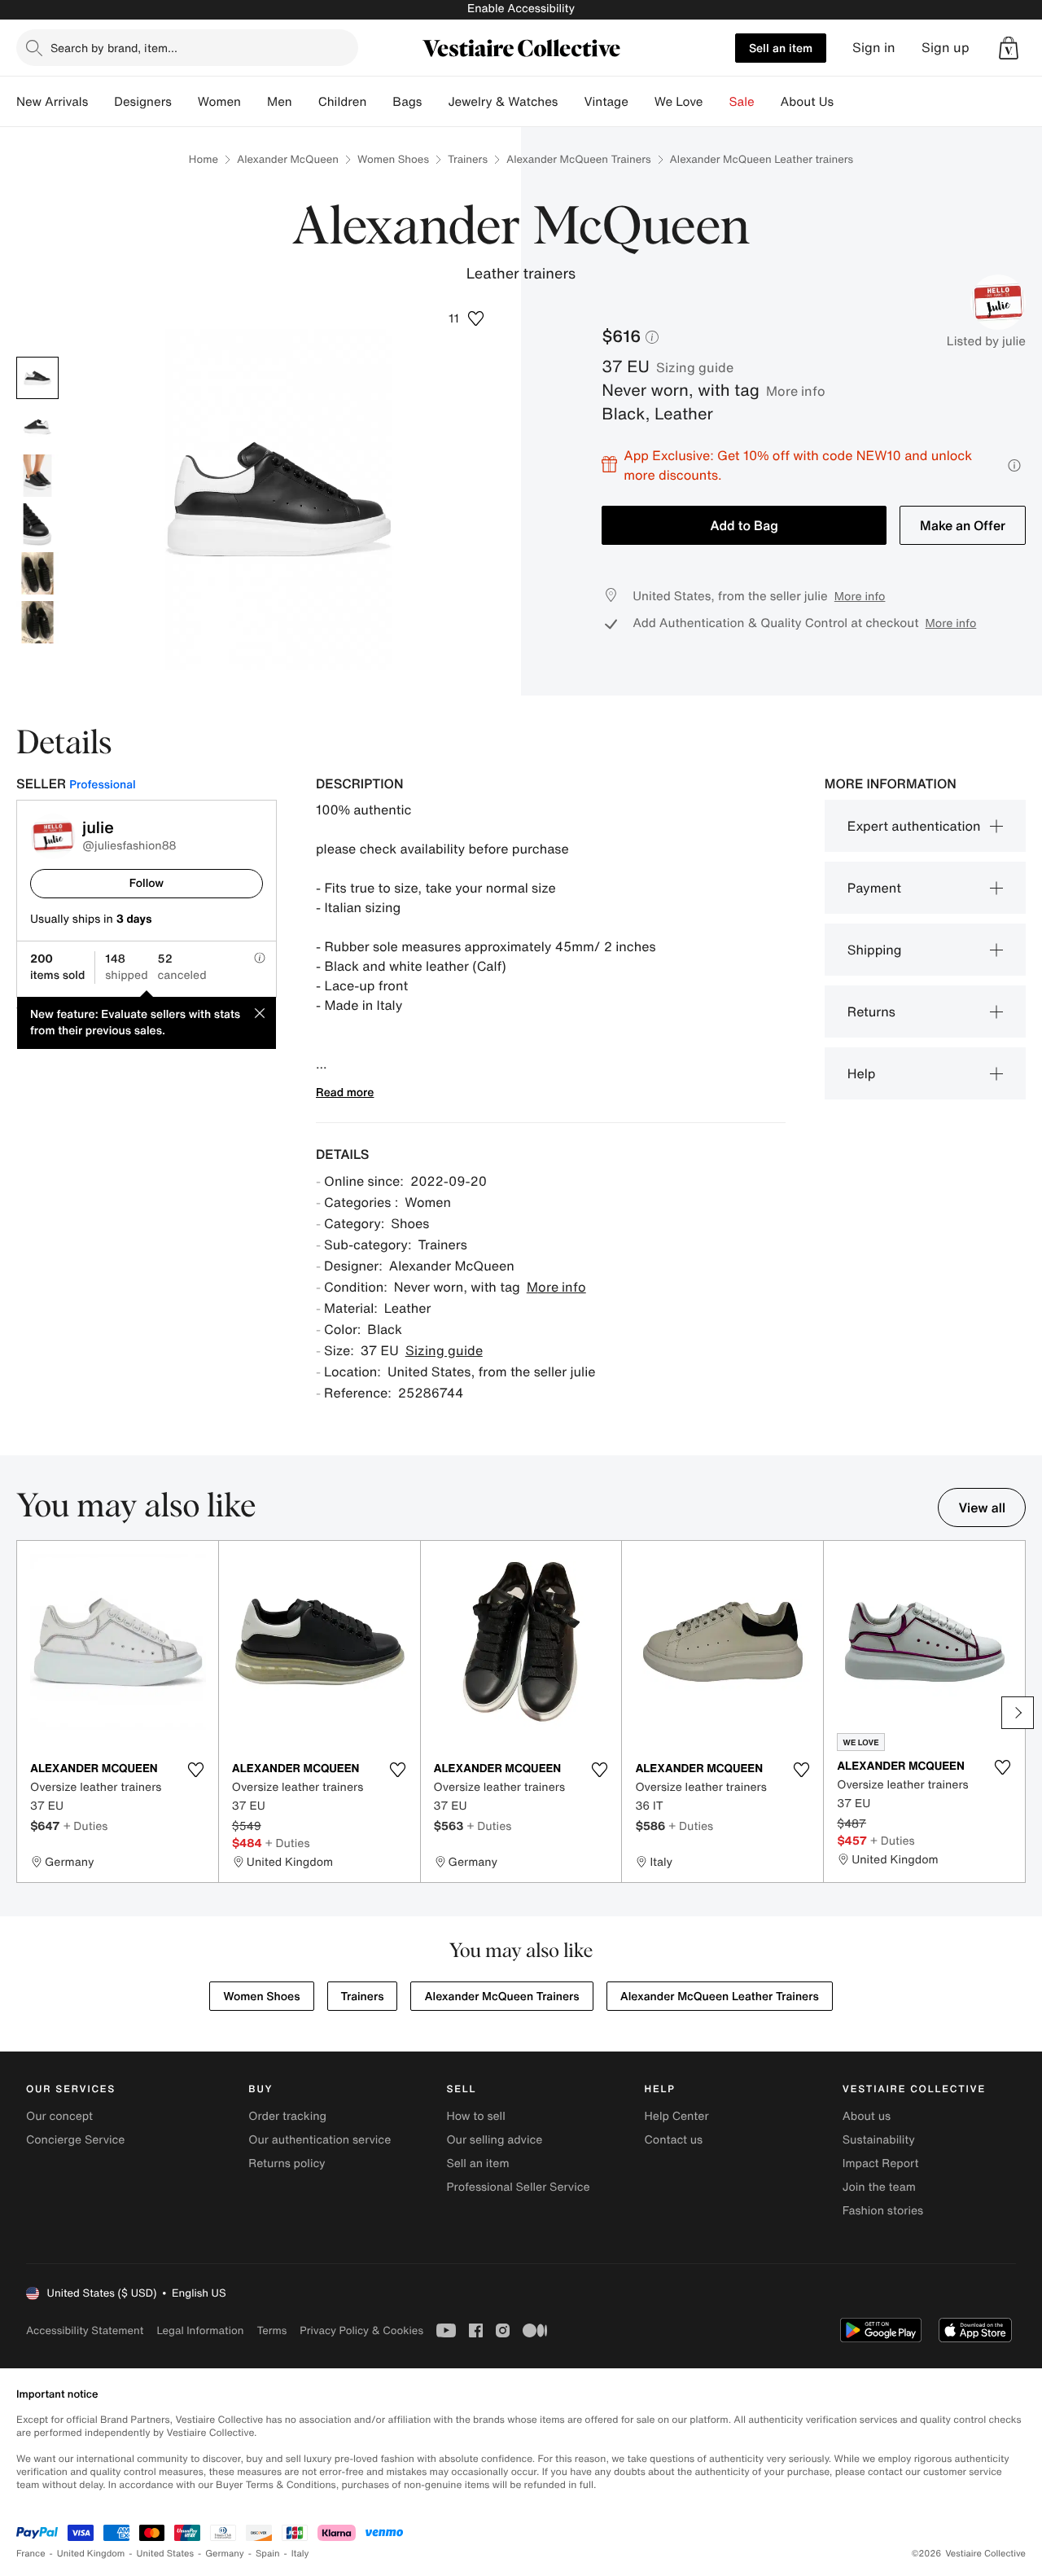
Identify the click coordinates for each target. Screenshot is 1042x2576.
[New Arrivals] (101, 102)
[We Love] (716, 102)
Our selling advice (494, 2140)
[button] (1009, 48)
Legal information (200, 2330)
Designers (143, 102)
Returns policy (287, 2163)
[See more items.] (1018, 1713)
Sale (742, 102)
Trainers (468, 159)
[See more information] (1014, 465)
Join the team (879, 2187)
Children (343, 102)
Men (280, 102)
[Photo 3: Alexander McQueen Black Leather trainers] (37, 476)
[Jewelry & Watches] (571, 102)
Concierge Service (75, 2140)
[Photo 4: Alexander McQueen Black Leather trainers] (37, 524)
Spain (268, 2554)
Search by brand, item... (114, 48)
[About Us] (847, 102)
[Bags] (435, 102)
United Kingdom (91, 2554)
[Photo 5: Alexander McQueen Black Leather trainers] (37, 573)
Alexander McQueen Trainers (579, 159)
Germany (225, 2554)
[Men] (305, 102)
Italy (300, 2554)
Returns (871, 1012)
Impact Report (881, 2163)
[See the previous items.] (24, 1713)
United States (166, 2554)
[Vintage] (641, 102)
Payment (874, 888)
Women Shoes (393, 159)
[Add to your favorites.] (196, 1770)
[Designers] (185, 102)
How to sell (475, 2116)
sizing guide (695, 367)
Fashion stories (883, 2211)
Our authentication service (320, 2140)
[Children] (379, 102)
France (31, 2554)
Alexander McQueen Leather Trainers (720, 1997)
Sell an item (781, 48)
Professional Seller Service (518, 2187)
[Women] (254, 102)
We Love (679, 102)
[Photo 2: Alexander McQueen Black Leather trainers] (37, 427)
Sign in (874, 48)
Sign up (946, 48)
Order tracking (287, 2116)
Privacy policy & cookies (361, 2330)
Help (862, 1073)
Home (204, 159)
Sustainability (879, 2140)
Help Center (677, 2116)
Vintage (606, 102)
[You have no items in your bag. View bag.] (1009, 48)
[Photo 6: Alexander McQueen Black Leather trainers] (37, 622)
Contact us (674, 2140)
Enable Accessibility (521, 9)
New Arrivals (52, 102)
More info (796, 391)
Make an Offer (963, 525)
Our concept (59, 2116)
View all (982, 1507)
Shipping (875, 950)
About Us (807, 102)
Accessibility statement (85, 2330)
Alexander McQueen (288, 159)
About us (867, 2116)
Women (219, 102)
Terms (271, 2330)
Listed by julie (986, 341)
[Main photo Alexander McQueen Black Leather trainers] (37, 378)
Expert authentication (914, 826)
